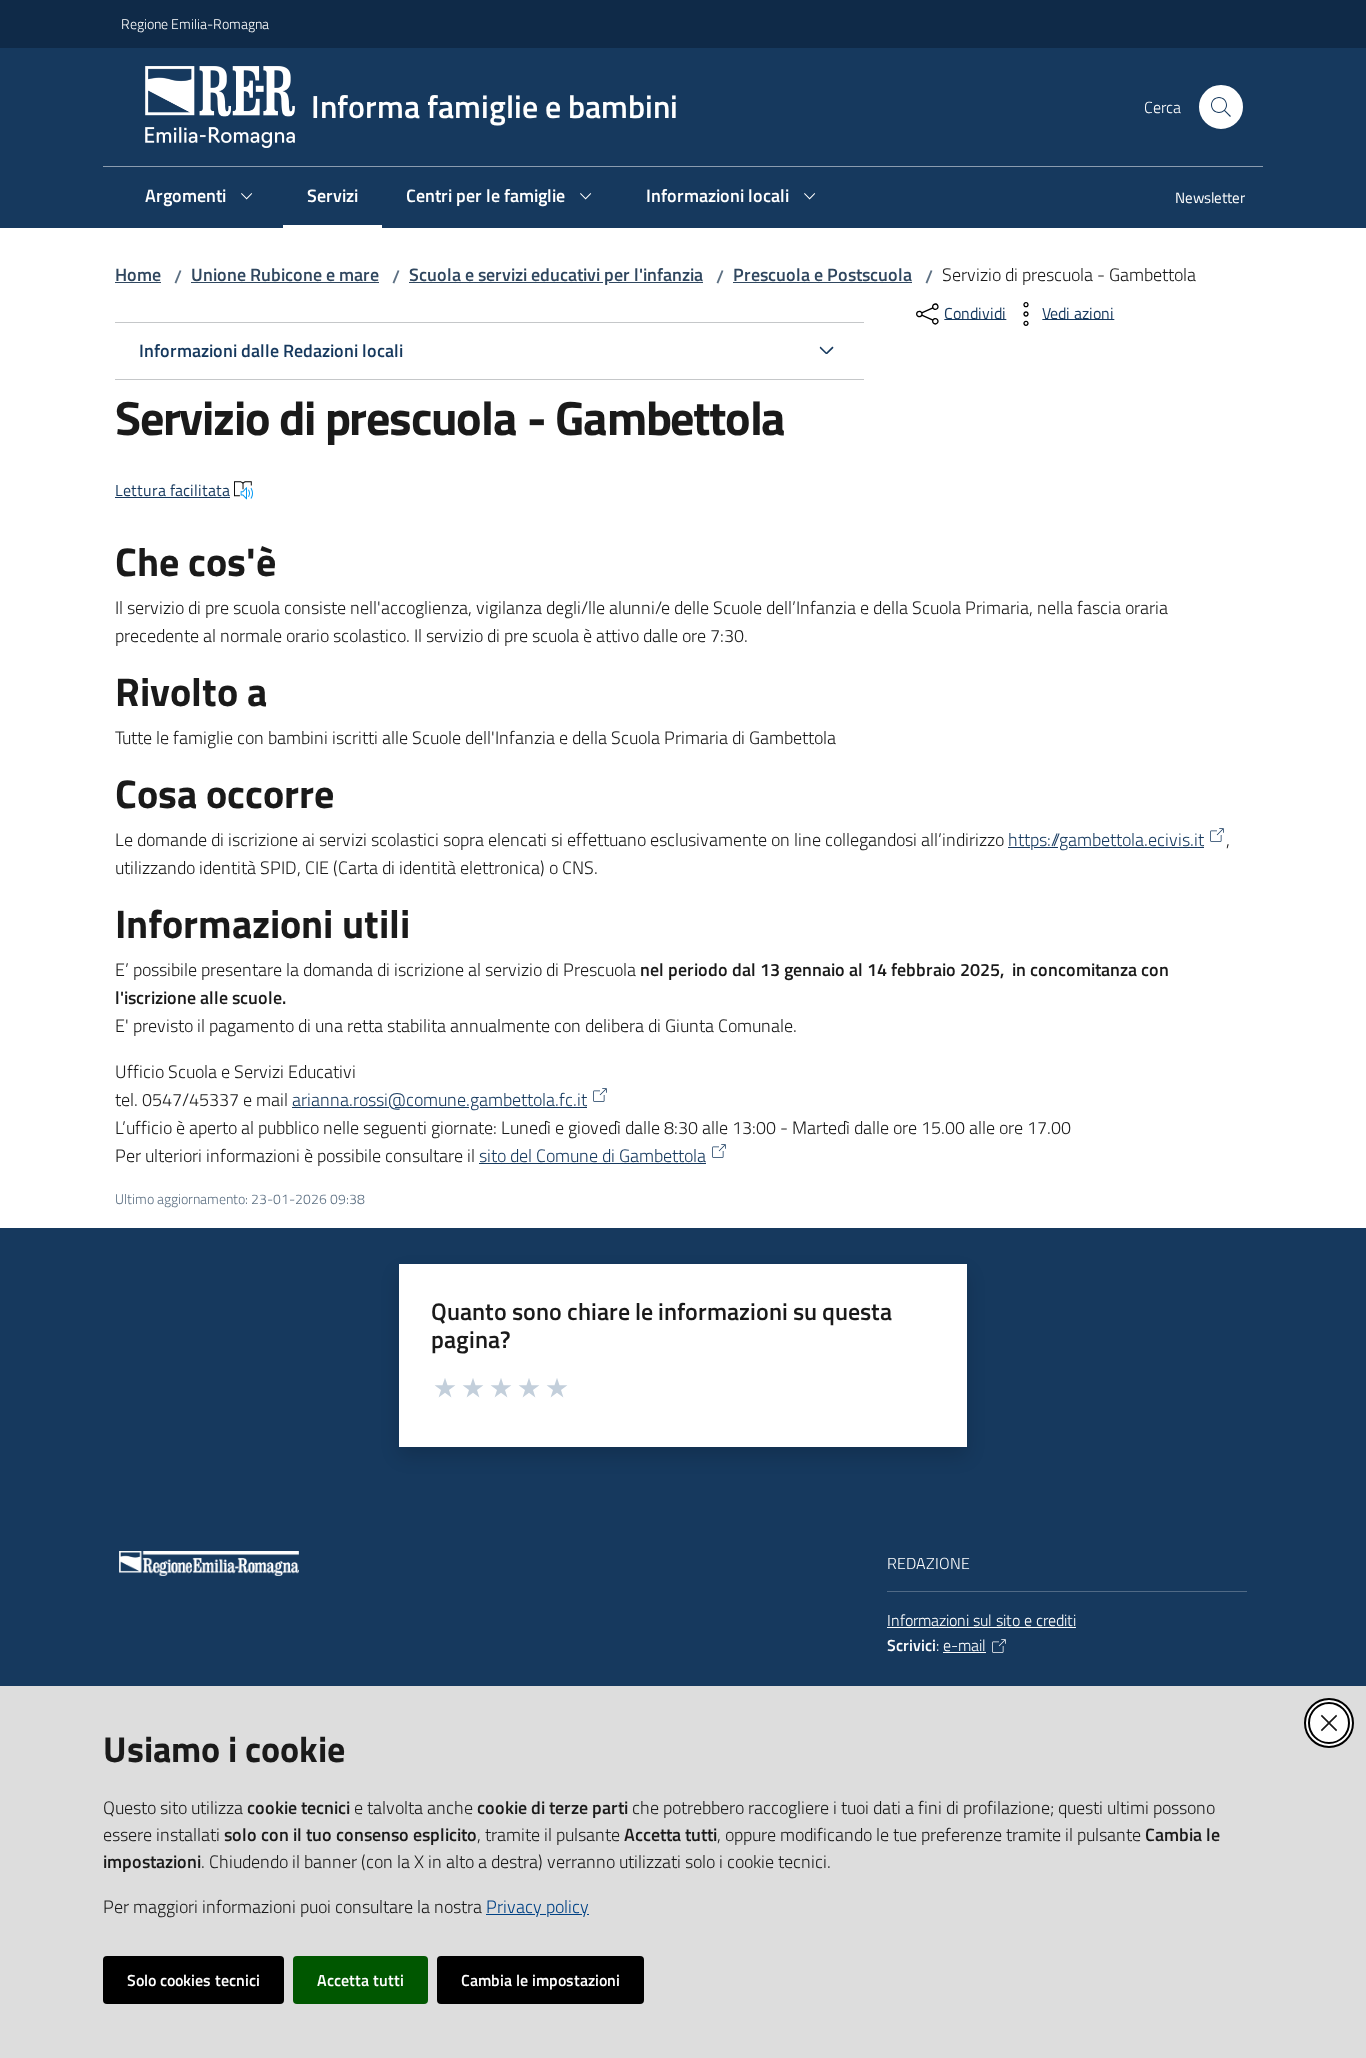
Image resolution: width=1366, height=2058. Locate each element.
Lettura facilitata (172, 490)
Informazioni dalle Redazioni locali (271, 350)
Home (138, 274)
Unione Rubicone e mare (285, 274)
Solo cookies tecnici (193, 1980)
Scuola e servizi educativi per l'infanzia (556, 274)
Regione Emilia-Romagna (195, 23)
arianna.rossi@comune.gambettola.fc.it (439, 1099)
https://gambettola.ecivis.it (1106, 839)
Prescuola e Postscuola (822, 274)
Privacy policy (537, 1906)
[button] (1221, 107)
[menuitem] (1198, 199)
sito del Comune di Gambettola (592, 1155)
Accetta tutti (360, 1980)
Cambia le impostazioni (540, 1980)
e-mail (964, 1645)
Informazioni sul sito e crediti (981, 1620)
